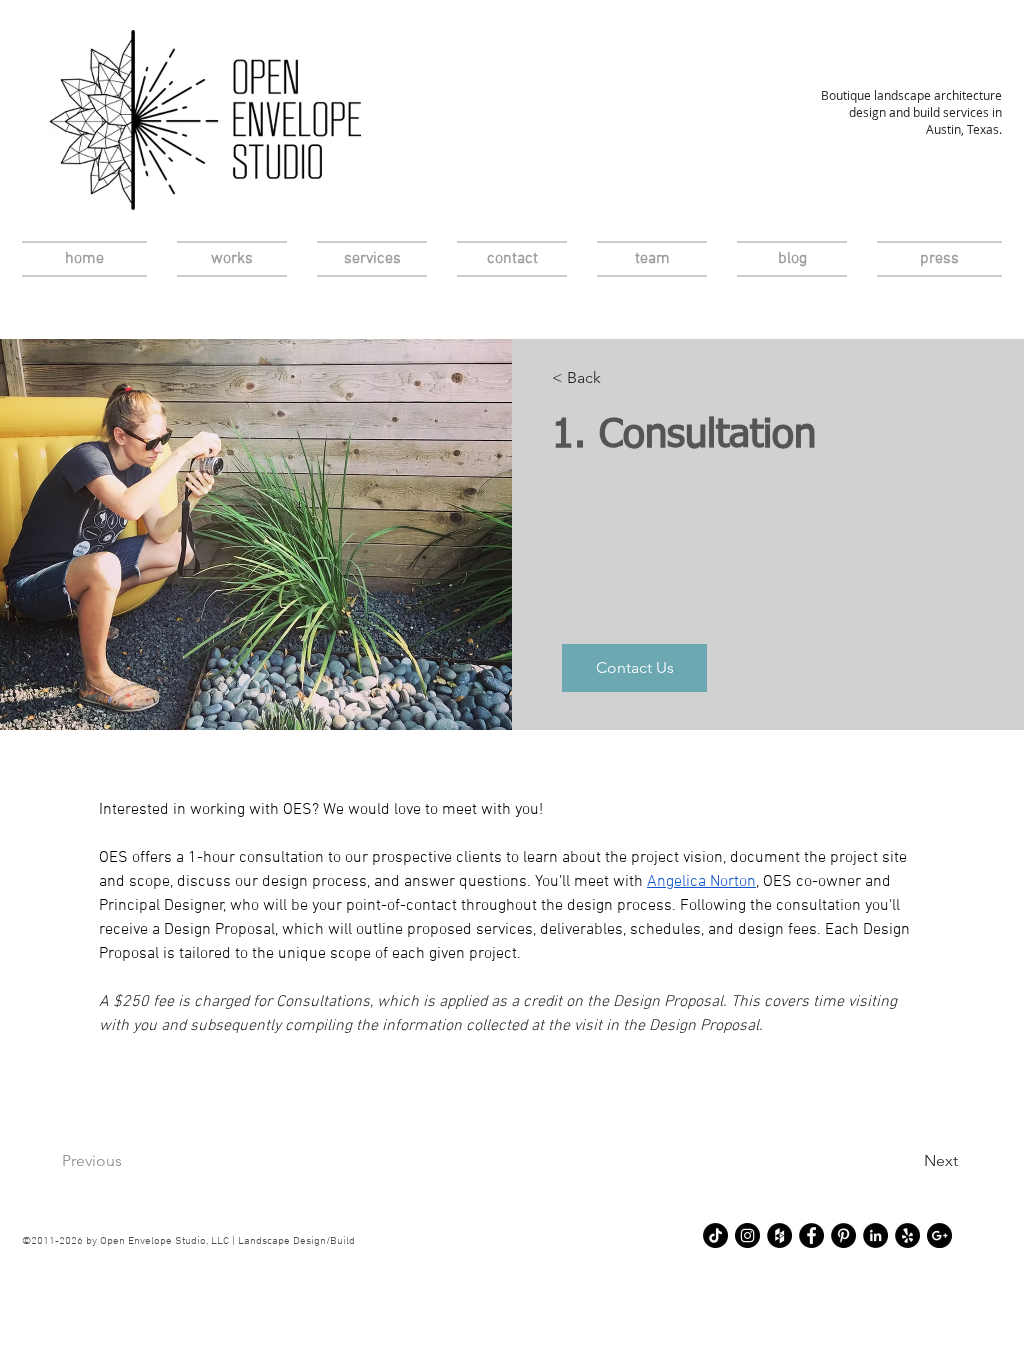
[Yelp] (907, 1235)
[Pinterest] (843, 1235)
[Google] (939, 1235)
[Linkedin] (875, 1235)
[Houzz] (779, 1235)
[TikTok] (715, 1235)
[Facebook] (811, 1235)
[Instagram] (747, 1235)
